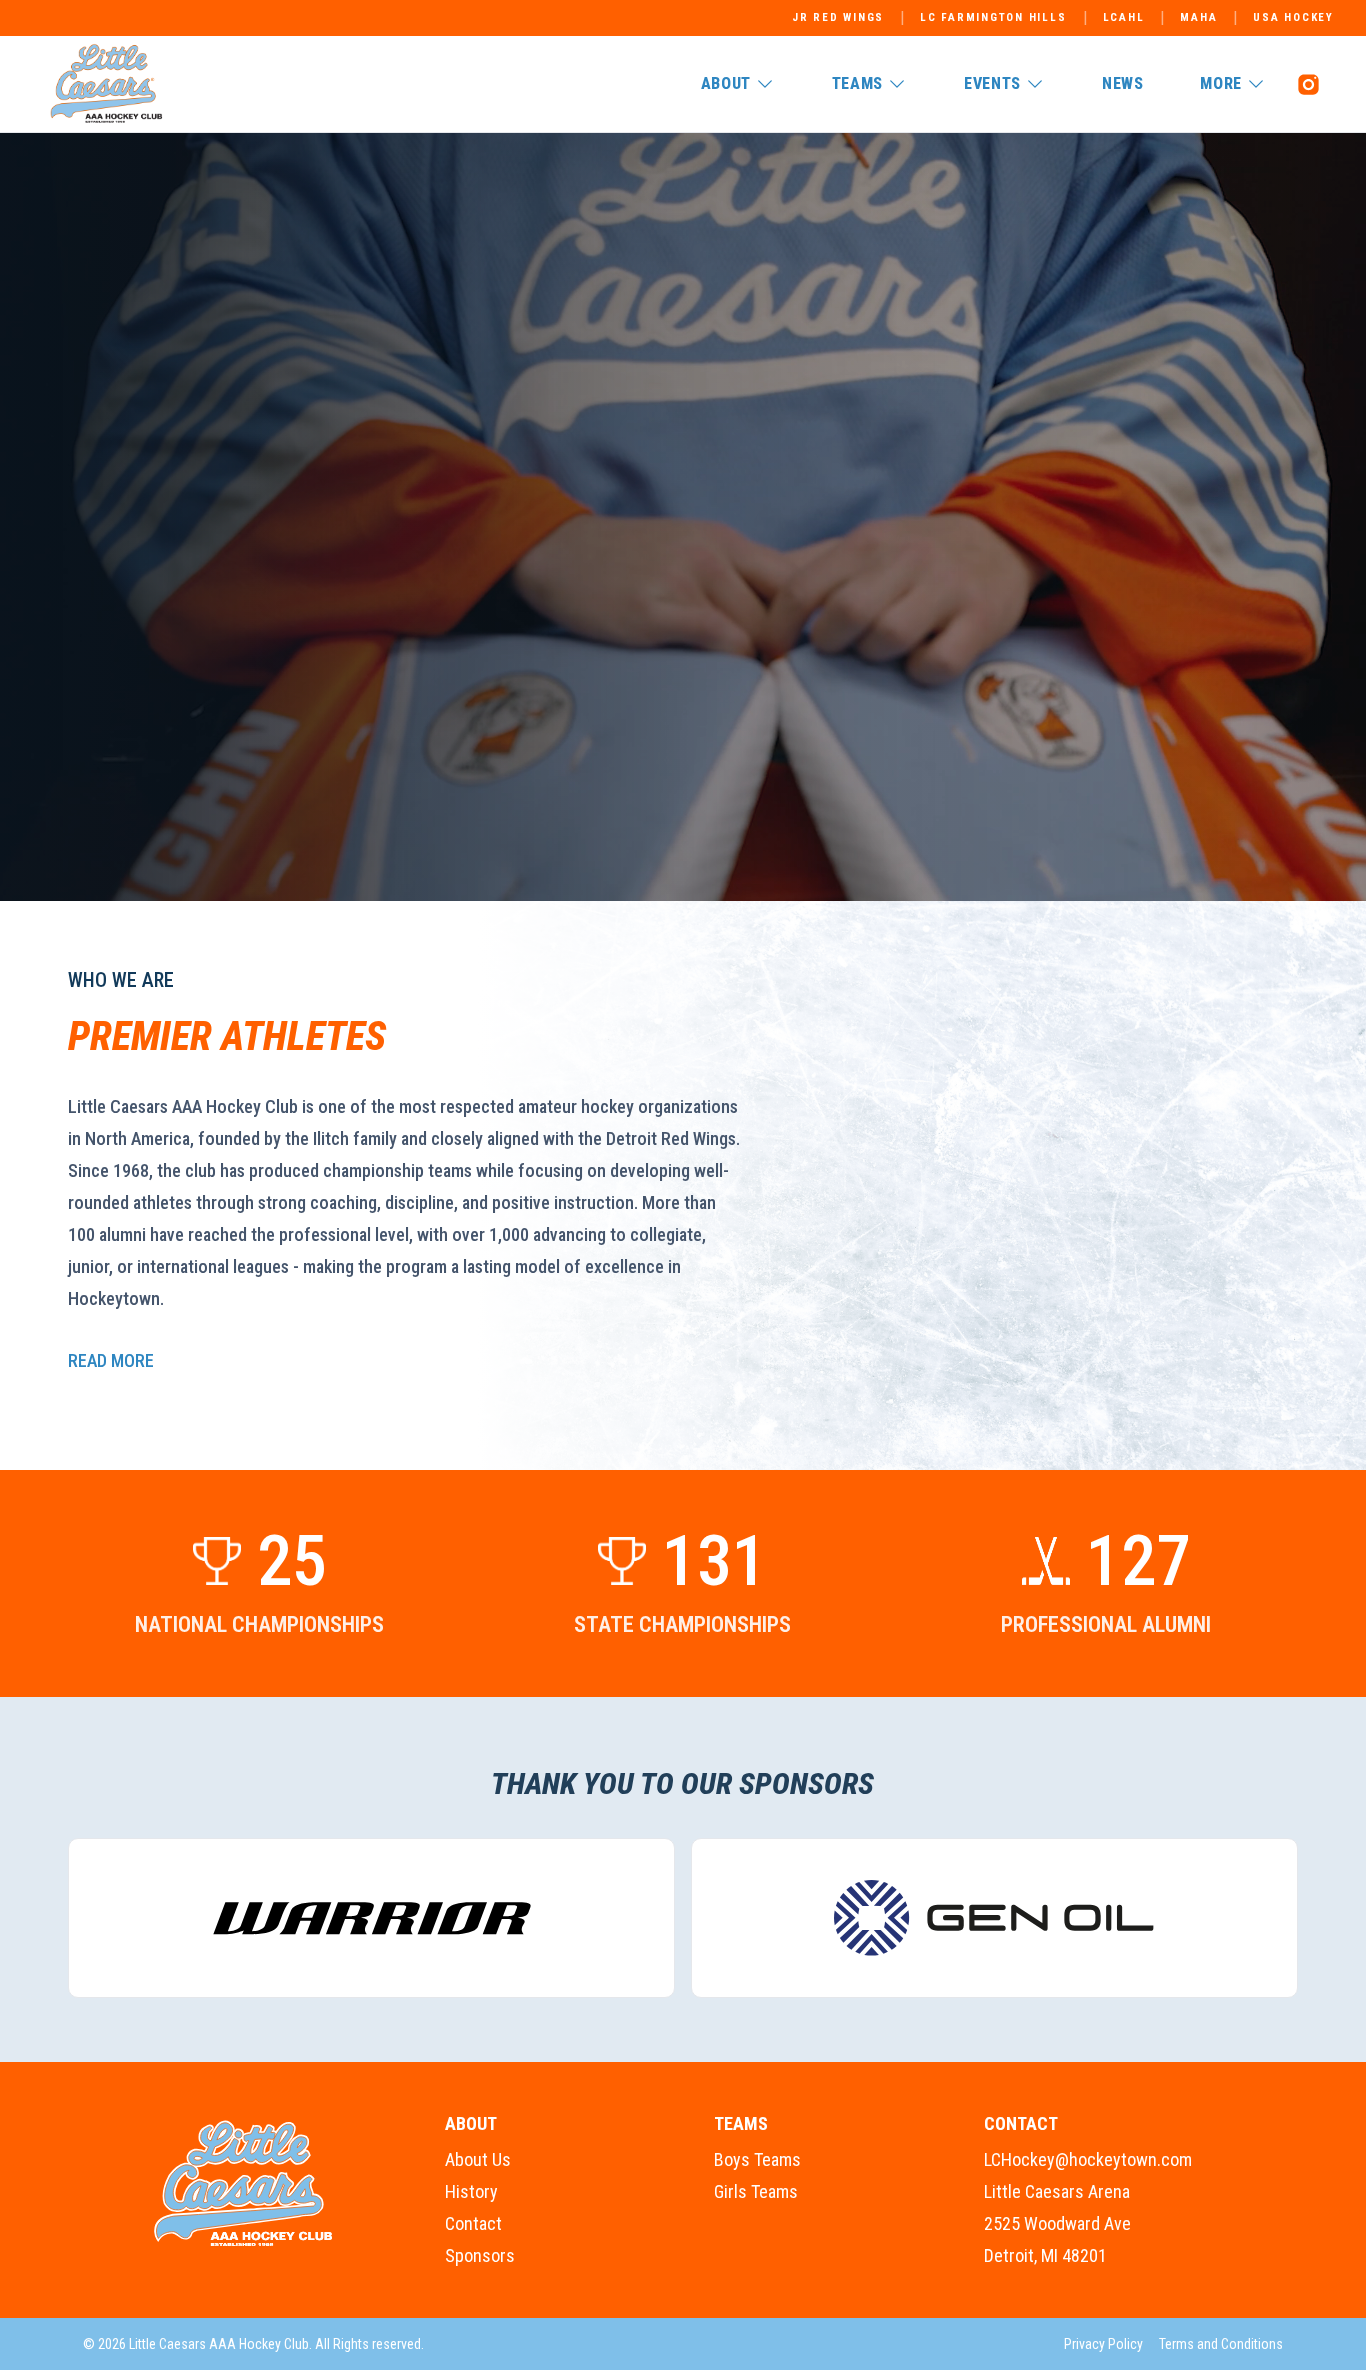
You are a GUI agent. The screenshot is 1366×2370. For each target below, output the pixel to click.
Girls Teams (756, 2191)
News (1123, 83)
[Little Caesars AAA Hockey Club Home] (244, 2184)
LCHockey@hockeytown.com (1088, 2159)
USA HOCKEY (1293, 17)
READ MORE (111, 1360)
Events (992, 83)
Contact (473, 2223)
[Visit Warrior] (371, 1918)
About (726, 83)
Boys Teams (757, 2159)
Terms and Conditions (1221, 2344)
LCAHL (1124, 17)
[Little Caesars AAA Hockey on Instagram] (1308, 84)
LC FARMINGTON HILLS (993, 17)
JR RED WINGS (838, 17)
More (1221, 83)
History (471, 2191)
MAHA (1198, 17)
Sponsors (480, 2255)
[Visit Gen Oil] (994, 1918)
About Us (478, 2159)
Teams (857, 83)
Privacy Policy (1103, 2344)
